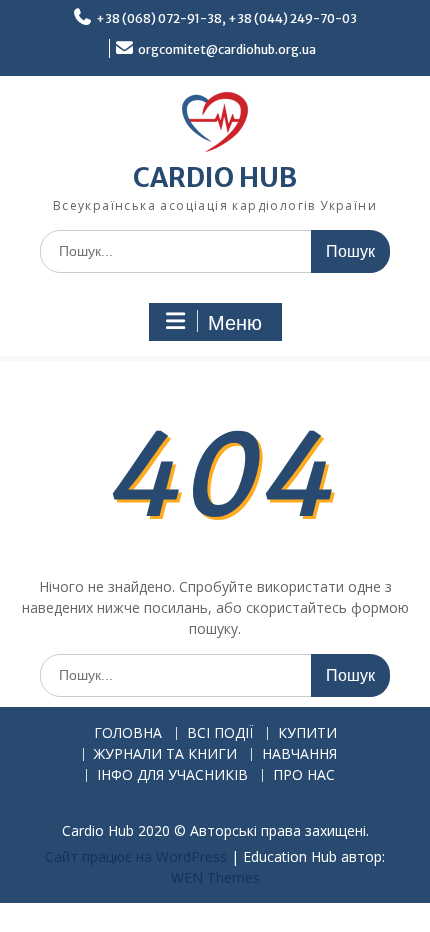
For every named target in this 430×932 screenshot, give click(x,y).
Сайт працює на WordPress (136, 856)
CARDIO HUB (215, 177)
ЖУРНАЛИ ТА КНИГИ (165, 754)
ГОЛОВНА (128, 733)
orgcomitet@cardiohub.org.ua (227, 49)
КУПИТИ (307, 733)
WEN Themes (215, 877)
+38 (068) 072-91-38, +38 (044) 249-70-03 (226, 18)
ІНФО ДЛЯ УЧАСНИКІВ (172, 775)
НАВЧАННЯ (299, 754)
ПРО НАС (304, 775)
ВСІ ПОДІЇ (220, 733)
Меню (235, 323)
